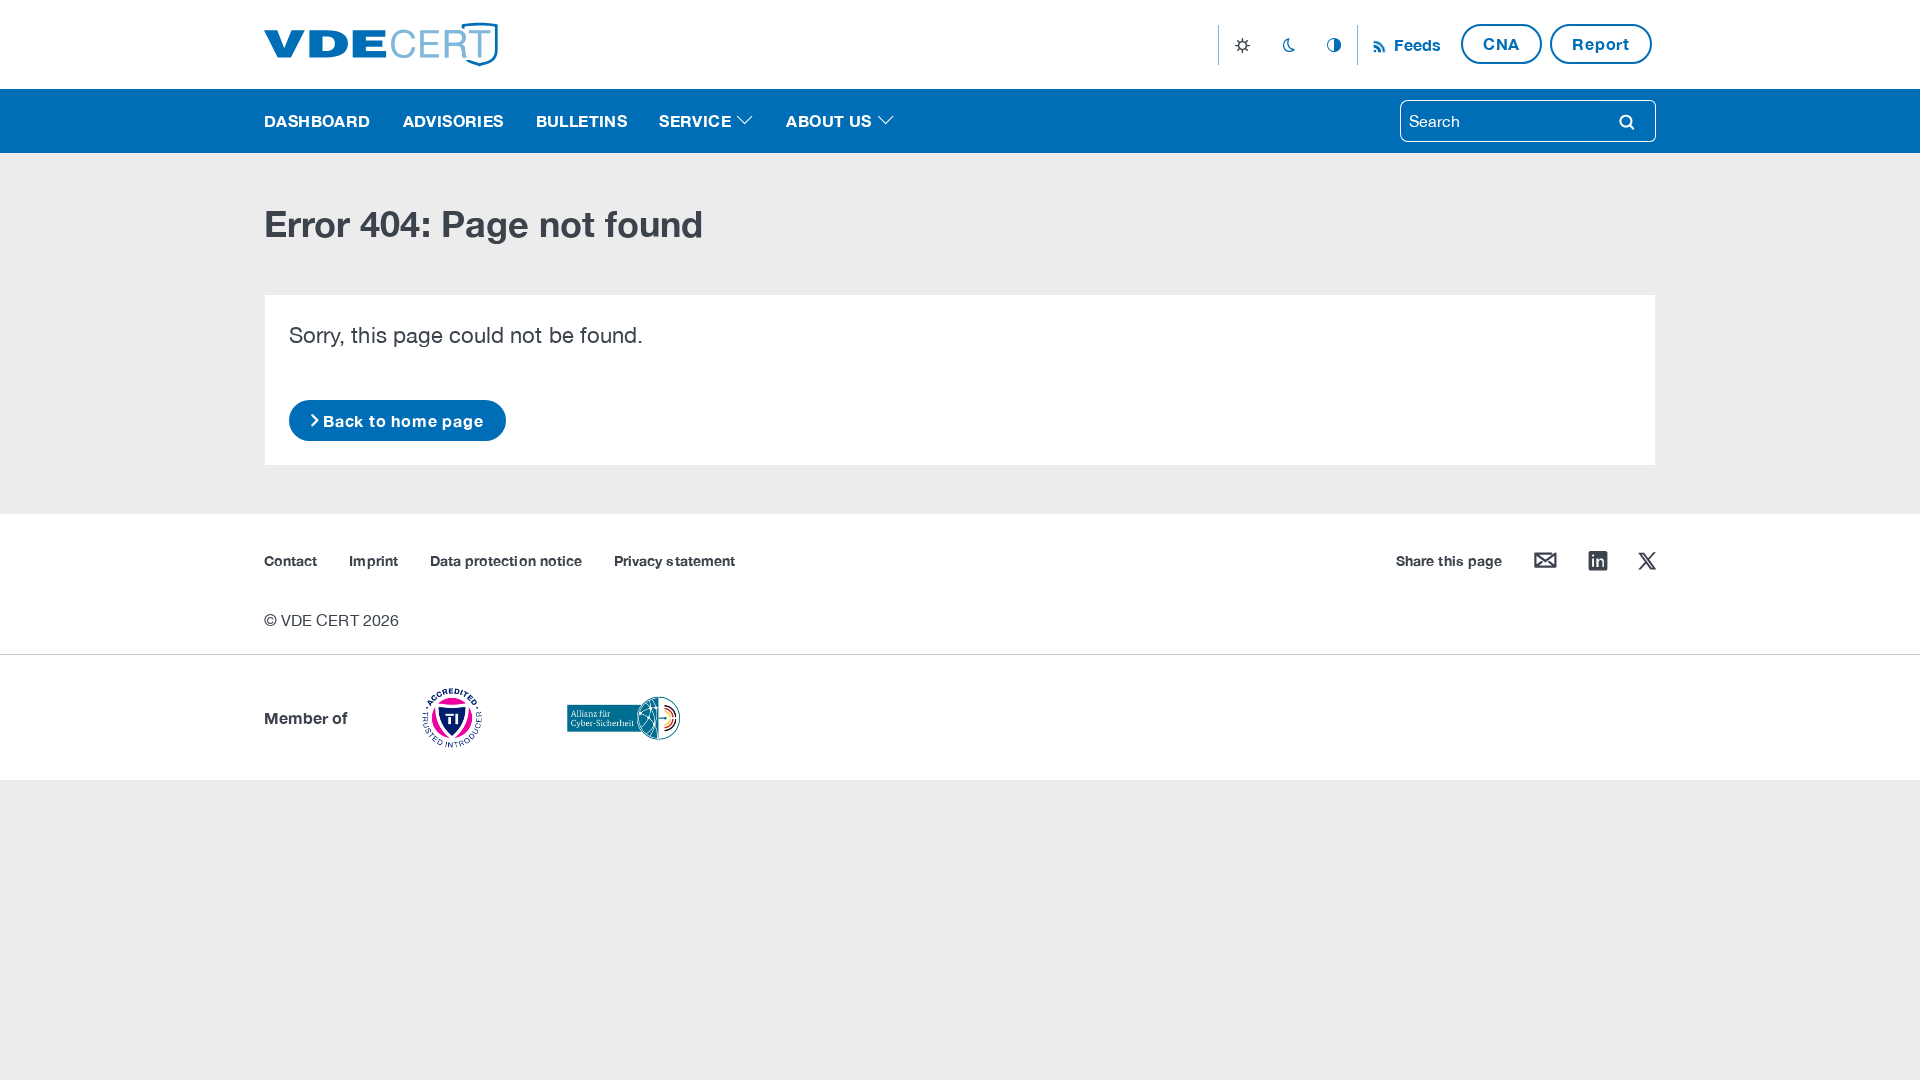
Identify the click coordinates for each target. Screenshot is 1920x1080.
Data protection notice (506, 560)
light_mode (1242, 45)
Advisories (453, 120)
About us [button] (828, 120)
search (1627, 121)
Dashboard (317, 120)
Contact (290, 560)
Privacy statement (674, 560)
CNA (1501, 43)
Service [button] (695, 120)
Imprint (373, 560)
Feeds (1415, 44)
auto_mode (1334, 45)
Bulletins (582, 120)
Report (1601, 43)
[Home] (381, 42)
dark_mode (1288, 45)
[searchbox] (1500, 121)
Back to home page (403, 420)
